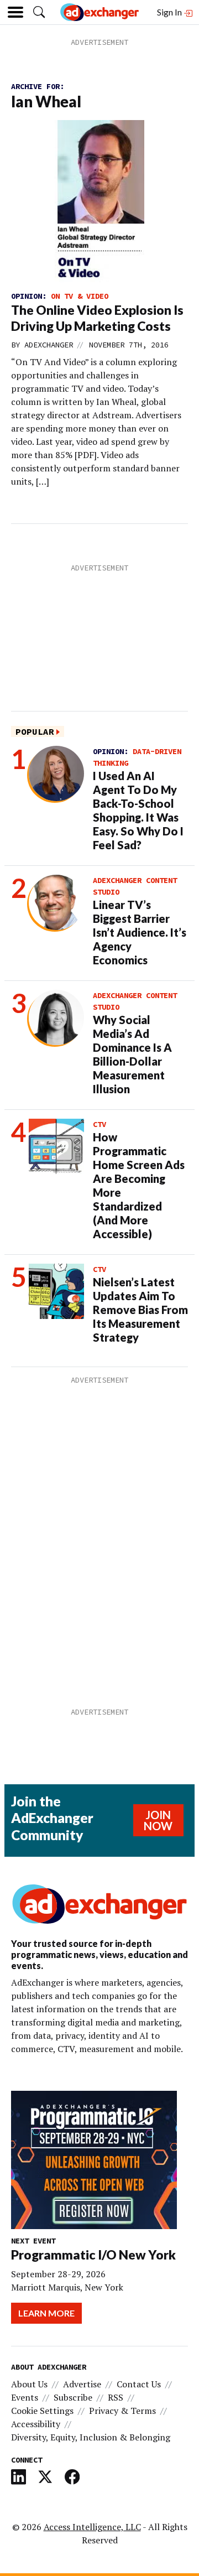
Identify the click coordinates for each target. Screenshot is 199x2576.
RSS (116, 2397)
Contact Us (139, 2384)
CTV (99, 1124)
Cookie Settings (42, 2411)
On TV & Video (80, 296)
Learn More (46, 2313)
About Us (29, 2384)
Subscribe (73, 2397)
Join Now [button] (158, 1820)
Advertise (82, 2384)
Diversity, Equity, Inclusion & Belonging (91, 2437)
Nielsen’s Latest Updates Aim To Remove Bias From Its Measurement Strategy (140, 1310)
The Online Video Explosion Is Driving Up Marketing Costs (97, 318)
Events (25, 2397)
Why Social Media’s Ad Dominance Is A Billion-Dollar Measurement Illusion (132, 1054)
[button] (39, 12)
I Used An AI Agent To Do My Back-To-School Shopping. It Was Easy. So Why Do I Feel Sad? (138, 810)
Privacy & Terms (122, 2411)
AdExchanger (49, 345)
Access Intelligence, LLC (92, 2527)
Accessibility (36, 2424)
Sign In (170, 12)
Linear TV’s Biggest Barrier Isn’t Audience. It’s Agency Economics (140, 932)
